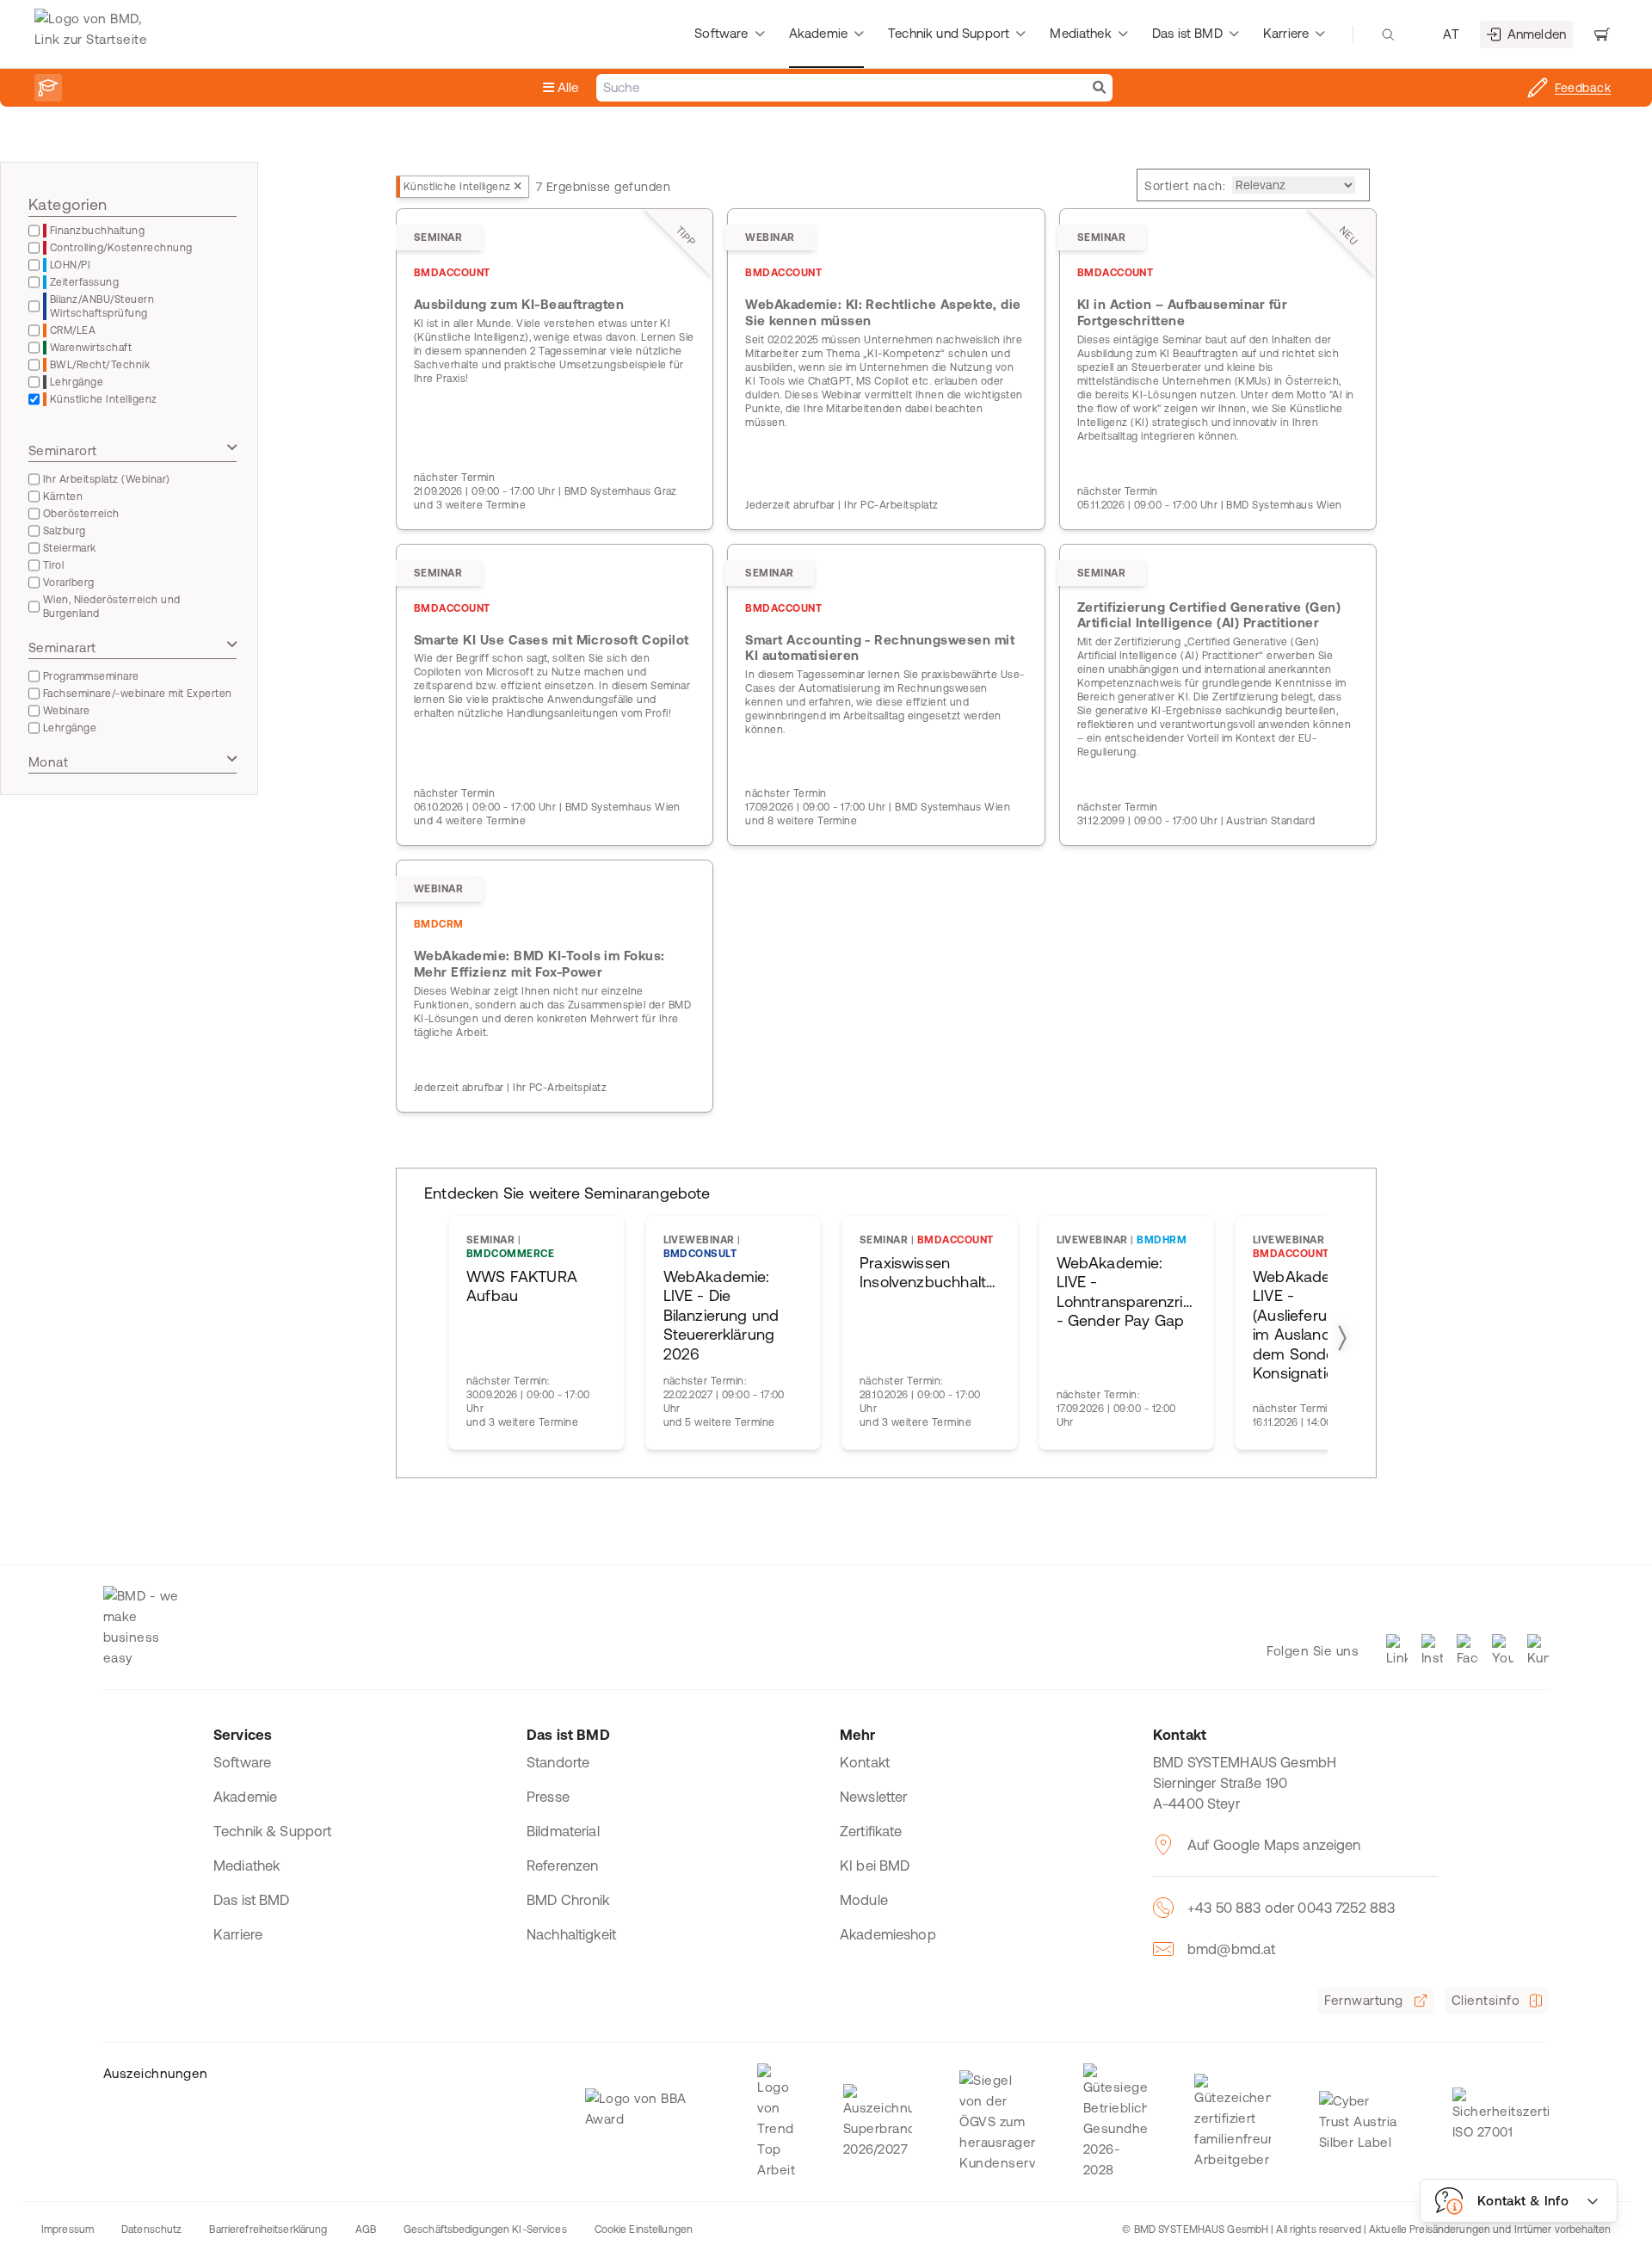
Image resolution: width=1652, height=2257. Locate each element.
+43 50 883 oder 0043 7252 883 (1291, 1908)
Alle (567, 87)
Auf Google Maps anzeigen (1274, 1845)
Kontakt (865, 1762)
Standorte (558, 1762)
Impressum (68, 2229)
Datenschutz (151, 2229)
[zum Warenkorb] (1602, 34)
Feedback (1583, 88)
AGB (366, 2229)
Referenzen (563, 1865)
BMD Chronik (568, 1900)
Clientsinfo (1486, 2000)
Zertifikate (871, 1831)
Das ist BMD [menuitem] (1187, 33)
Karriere (238, 1934)
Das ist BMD (252, 1900)
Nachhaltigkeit (571, 1934)
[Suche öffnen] (1388, 34)
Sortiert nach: (1185, 186)
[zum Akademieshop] (48, 88)
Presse (548, 1797)
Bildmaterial (563, 1831)
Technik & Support (273, 1831)
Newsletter (874, 1797)
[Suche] (1099, 88)
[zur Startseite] (95, 34)
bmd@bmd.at (1232, 1949)
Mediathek (247, 1865)
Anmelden (1537, 34)
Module (864, 1900)
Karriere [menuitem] (1286, 33)
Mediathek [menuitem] (1080, 33)
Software (242, 1762)
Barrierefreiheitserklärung (268, 2229)
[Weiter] (1341, 1337)
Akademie (245, 1797)
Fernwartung (1363, 2000)
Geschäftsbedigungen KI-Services (485, 2229)
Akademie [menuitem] (818, 33)
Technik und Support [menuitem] (949, 33)
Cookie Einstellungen (644, 2229)
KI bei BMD (875, 1865)
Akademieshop (888, 1934)
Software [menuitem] (721, 33)
